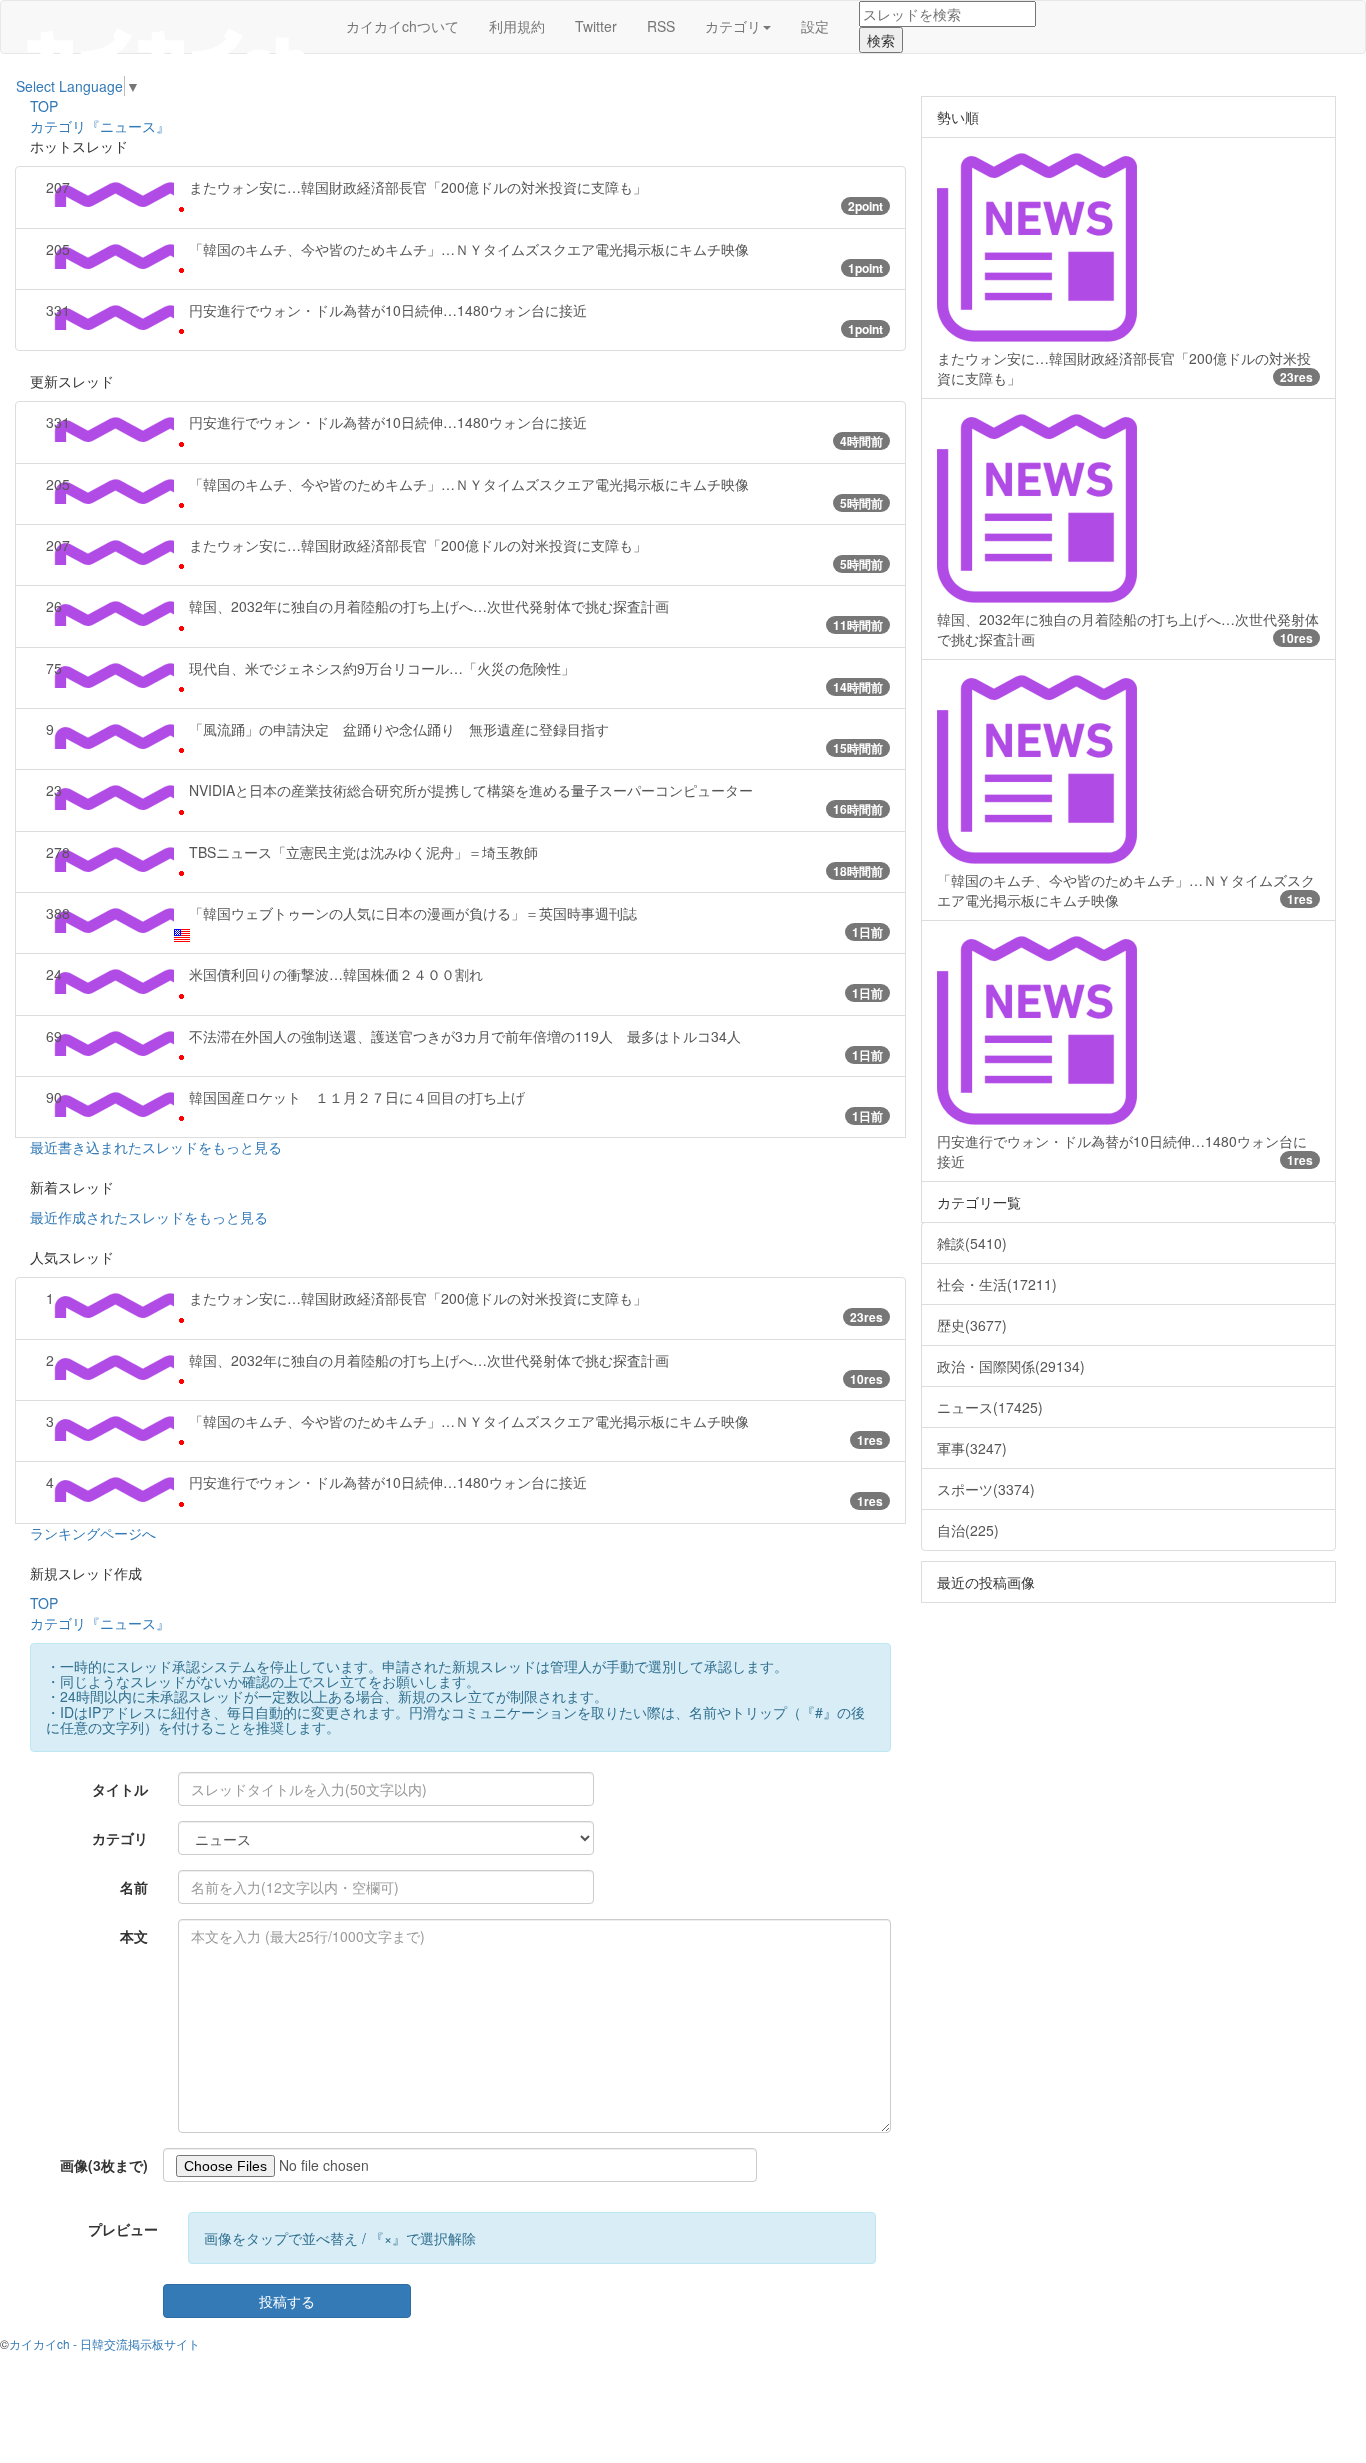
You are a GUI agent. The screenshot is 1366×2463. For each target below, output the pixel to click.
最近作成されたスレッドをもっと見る (149, 1217)
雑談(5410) (972, 1243)
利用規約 (517, 26)
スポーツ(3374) (986, 1489)
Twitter (596, 26)
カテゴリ (120, 1838)
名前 (134, 1887)
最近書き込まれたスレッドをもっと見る (156, 1147)
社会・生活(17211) (997, 1284)
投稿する (287, 2301)
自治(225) (968, 1530)
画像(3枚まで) (104, 2165)
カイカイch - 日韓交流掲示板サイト (104, 2343)
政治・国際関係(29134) (1011, 1366)
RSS (661, 26)
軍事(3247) (972, 1448)
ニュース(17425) (990, 1407)
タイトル (120, 1789)
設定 (815, 26)
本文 (134, 1936)
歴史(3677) (972, 1325)
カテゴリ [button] (733, 26)
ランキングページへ (93, 1533)
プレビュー (123, 2229)
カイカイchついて (402, 26)
